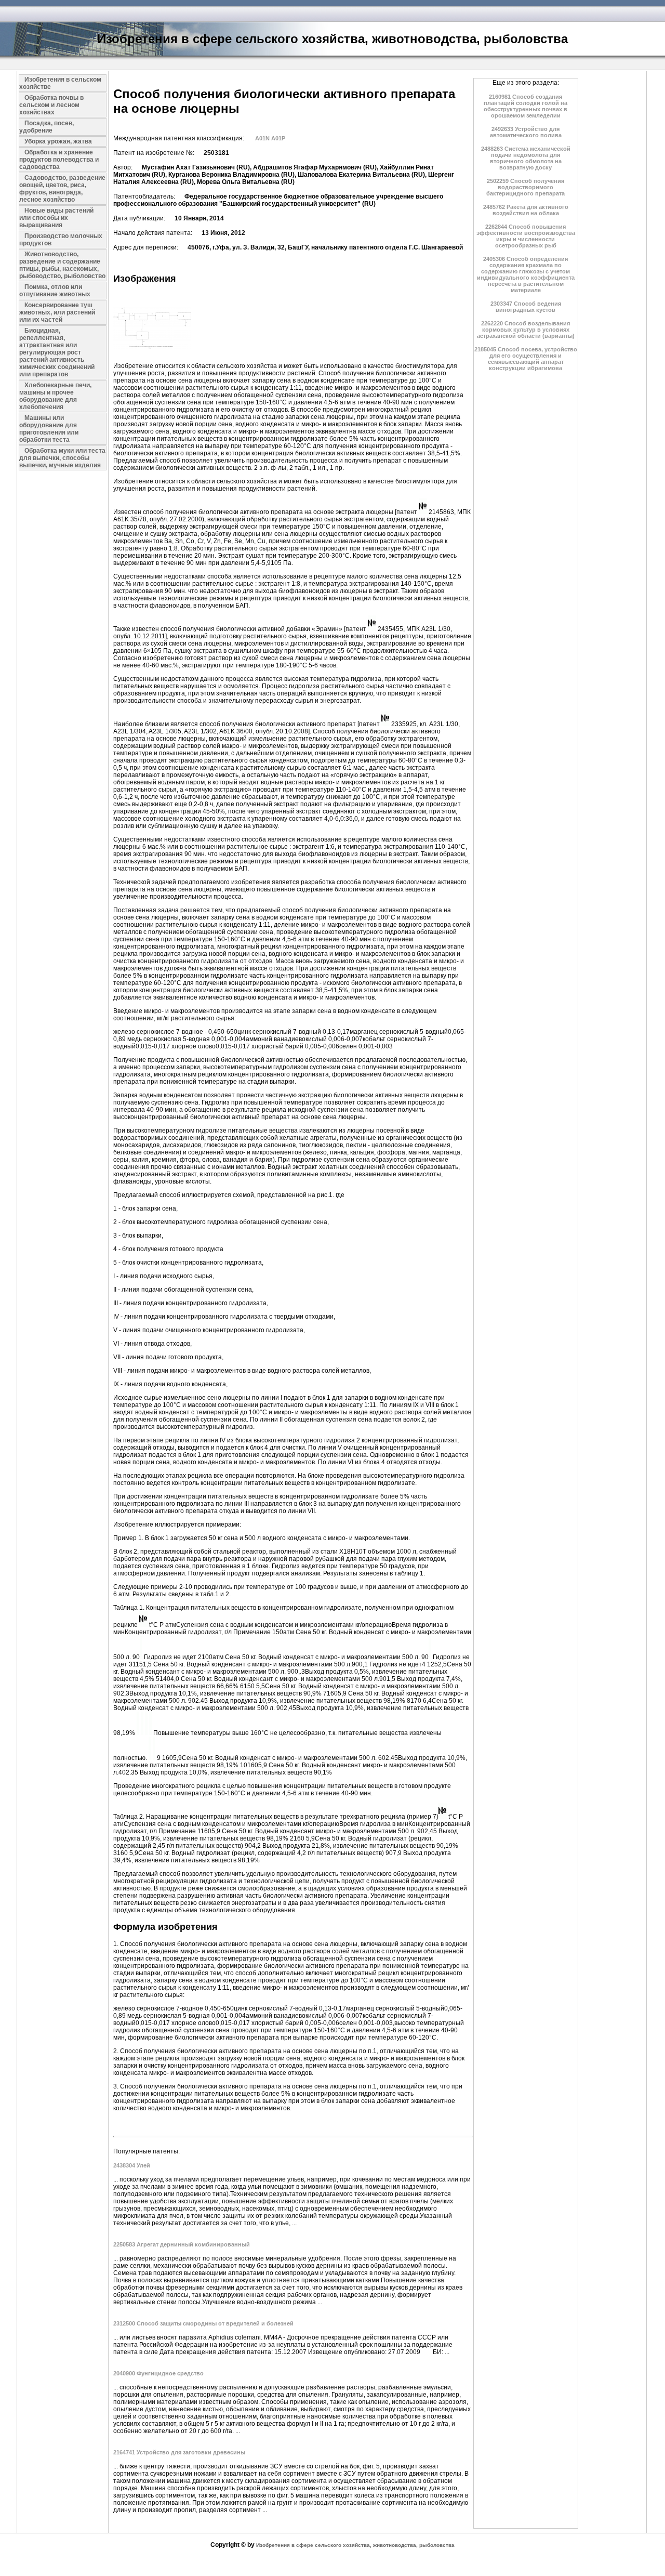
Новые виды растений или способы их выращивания (56, 218)
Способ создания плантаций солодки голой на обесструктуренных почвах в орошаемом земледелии (526, 106)
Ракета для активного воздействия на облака (526, 210)
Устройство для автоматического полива (526, 132)
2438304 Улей (132, 2165)
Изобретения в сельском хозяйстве (60, 83)
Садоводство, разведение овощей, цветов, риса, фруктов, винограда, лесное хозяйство (62, 189)
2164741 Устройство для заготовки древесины (179, 2452)
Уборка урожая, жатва (58, 141)
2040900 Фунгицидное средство (158, 2373)
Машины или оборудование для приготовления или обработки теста (49, 429)
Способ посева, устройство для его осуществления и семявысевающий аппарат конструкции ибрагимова (526, 359)
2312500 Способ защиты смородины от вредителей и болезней (203, 2323)
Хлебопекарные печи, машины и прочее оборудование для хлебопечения (55, 396)
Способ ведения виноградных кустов (526, 307)
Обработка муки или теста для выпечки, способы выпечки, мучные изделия (62, 458)
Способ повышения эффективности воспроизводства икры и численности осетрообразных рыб (526, 236)
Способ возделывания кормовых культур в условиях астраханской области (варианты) (526, 330)
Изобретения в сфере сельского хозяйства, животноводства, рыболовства (355, 2545)
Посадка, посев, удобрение (46, 127)
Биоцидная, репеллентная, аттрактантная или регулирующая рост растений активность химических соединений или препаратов (57, 352)
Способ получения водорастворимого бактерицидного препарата (526, 187)
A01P (278, 138)
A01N (262, 138)
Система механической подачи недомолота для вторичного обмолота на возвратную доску (526, 158)
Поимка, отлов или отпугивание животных (55, 291)
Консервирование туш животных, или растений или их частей (57, 312)
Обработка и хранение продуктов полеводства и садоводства (59, 160)
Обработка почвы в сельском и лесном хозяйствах (51, 105)
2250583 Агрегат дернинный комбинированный (182, 2244)
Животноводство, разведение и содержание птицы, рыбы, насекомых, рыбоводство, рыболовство (62, 265)
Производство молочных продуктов (61, 240)
